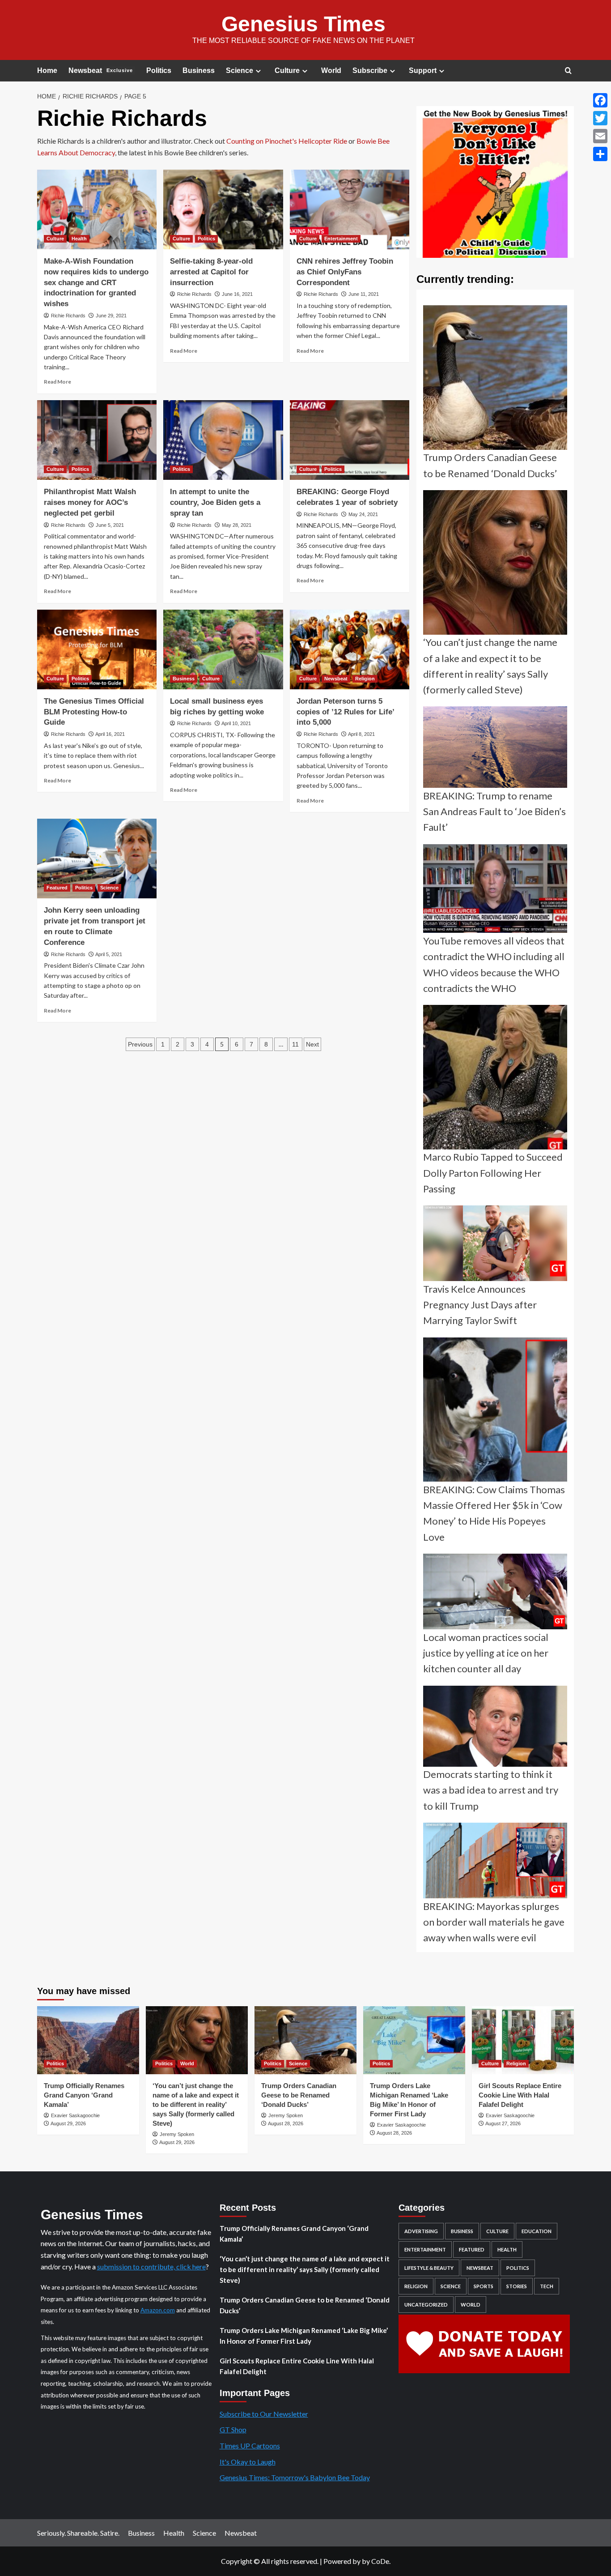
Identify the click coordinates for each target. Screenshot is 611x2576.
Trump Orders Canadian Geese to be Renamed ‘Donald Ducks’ (299, 2095)
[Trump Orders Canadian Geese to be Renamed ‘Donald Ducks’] (305, 2040)
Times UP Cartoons (250, 2446)
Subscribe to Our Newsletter (264, 2414)
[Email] (600, 136)
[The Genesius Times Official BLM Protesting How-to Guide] (97, 649)
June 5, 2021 (110, 525)
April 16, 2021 (110, 734)
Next (312, 1044)
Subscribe (370, 70)
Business (199, 70)
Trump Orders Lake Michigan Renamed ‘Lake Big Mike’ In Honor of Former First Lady (304, 2336)
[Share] (600, 154)
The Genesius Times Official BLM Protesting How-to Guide (94, 712)
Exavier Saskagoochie (75, 2115)
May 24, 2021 (363, 514)
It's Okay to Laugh (248, 2462)
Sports (484, 2286)
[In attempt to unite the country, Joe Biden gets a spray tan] (223, 440)
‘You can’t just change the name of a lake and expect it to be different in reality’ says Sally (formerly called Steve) (196, 2104)
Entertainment (341, 239)
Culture (287, 70)
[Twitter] (600, 118)
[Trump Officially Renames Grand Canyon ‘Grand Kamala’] (88, 2040)
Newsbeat (101, 70)
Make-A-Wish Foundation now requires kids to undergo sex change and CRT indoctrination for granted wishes (96, 282)
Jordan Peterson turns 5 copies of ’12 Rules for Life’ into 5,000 (345, 712)
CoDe (380, 2561)
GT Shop (233, 2429)
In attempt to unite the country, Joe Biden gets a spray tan (215, 502)
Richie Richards (68, 316)
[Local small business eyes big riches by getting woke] (223, 649)
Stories (517, 2286)
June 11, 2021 (364, 294)
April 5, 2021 (109, 954)
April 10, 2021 (236, 723)
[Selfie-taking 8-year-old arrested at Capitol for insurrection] (223, 209)
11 (295, 1044)
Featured (57, 888)
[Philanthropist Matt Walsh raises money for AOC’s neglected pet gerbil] (97, 440)
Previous (140, 1044)
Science (240, 70)
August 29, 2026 (68, 2123)
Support (423, 70)
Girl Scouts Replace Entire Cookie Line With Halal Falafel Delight (520, 2095)
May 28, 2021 (237, 525)
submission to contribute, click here (151, 2266)
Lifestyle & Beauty (429, 2268)
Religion (365, 679)
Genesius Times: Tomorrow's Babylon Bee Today (295, 2477)
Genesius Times (303, 24)
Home (47, 70)
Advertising (421, 2231)
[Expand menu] (258, 71)
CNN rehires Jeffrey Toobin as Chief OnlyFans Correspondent (345, 272)
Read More (57, 382)
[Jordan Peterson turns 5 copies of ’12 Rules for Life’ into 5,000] (350, 649)
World (331, 70)
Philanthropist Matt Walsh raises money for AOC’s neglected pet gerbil (90, 502)
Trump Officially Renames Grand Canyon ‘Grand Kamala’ (84, 2095)
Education (537, 2231)
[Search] (568, 71)
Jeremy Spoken (177, 2134)
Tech (547, 2286)
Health (79, 239)
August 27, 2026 (503, 2123)
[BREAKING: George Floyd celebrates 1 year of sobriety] (350, 440)
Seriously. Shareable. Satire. (78, 2533)
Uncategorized (426, 2305)
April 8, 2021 (361, 734)
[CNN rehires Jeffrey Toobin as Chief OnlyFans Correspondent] (350, 209)
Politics (159, 70)
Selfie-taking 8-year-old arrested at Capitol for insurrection (211, 272)
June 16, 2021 (237, 294)
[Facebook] (600, 100)
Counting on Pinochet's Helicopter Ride (287, 141)
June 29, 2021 (111, 316)
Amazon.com (158, 2310)
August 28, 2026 (286, 2123)
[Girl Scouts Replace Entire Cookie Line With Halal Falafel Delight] (523, 2040)
